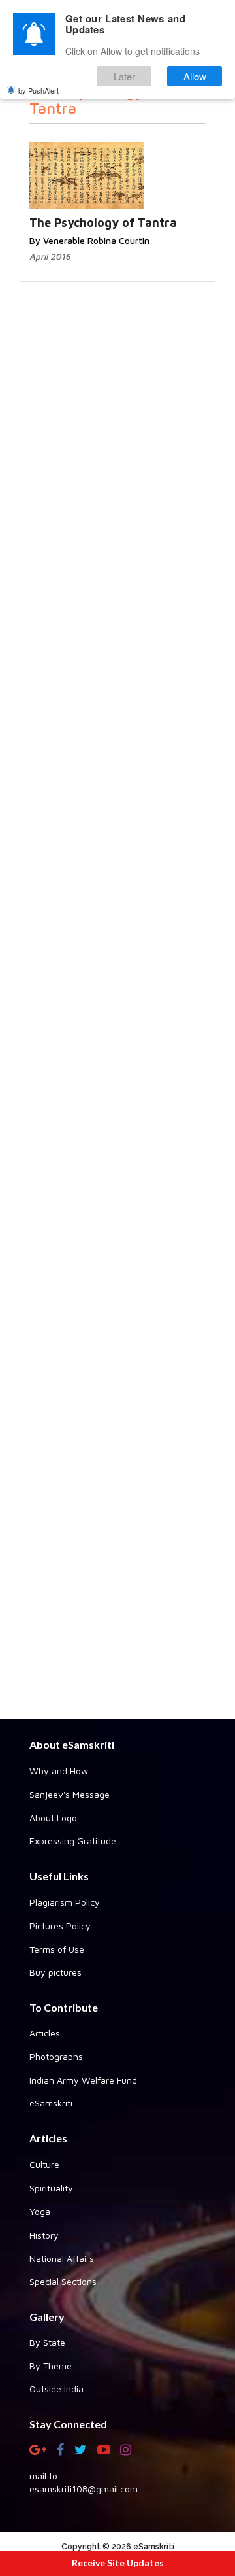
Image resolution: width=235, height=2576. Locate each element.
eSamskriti (51, 2103)
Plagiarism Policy (65, 1902)
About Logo (53, 1818)
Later (124, 76)
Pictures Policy (60, 1926)
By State (47, 2342)
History (44, 2235)
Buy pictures (55, 1972)
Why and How (59, 1771)
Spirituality (51, 2188)
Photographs (56, 2056)
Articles (45, 2033)
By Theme (51, 2366)
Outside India (56, 2389)
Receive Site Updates (118, 2563)
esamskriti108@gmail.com (84, 2489)
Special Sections (63, 2281)
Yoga (40, 2211)
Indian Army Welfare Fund (83, 2080)
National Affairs (62, 2258)
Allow (195, 76)
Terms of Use (57, 1949)
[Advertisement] (117, 1247)
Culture (44, 2164)
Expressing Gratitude (73, 1841)
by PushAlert (39, 90)
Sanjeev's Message (70, 1794)
